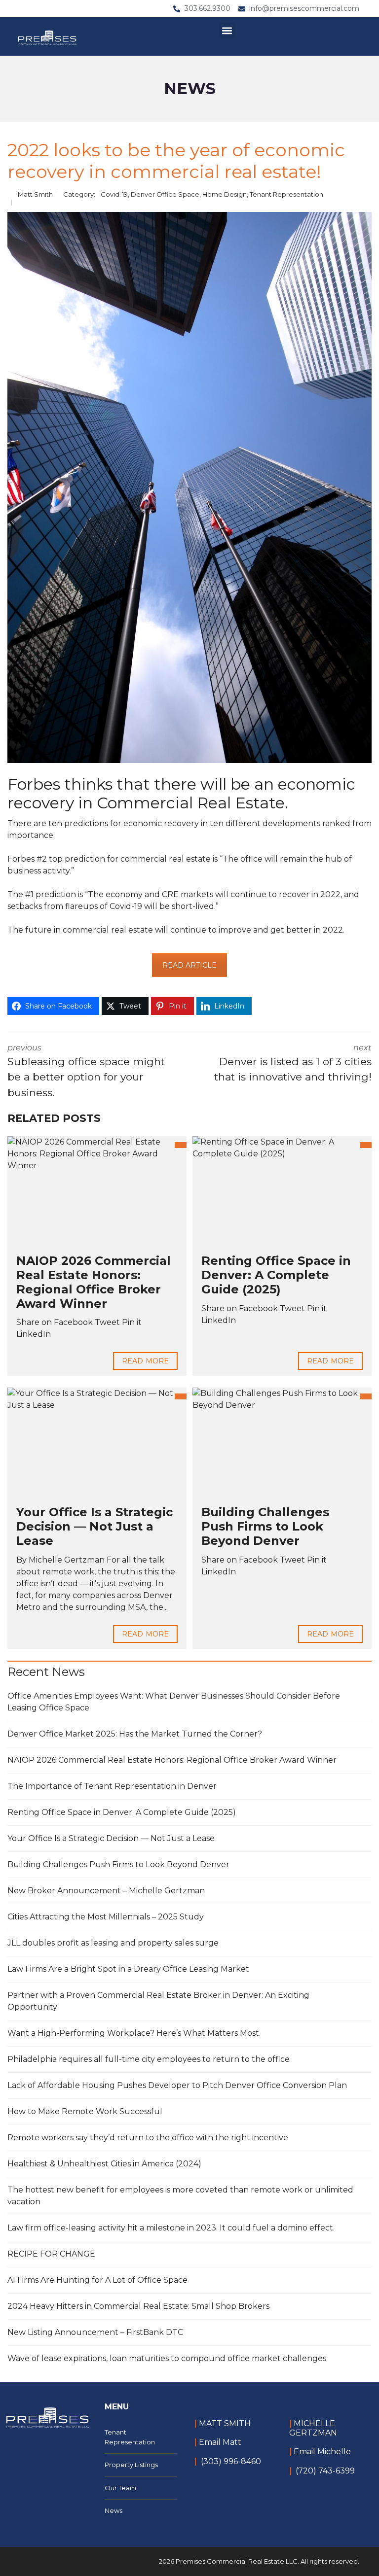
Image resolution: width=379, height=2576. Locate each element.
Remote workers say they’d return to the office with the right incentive (148, 2138)
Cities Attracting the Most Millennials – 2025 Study (106, 1917)
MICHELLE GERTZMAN (313, 2428)
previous (86, 1071)
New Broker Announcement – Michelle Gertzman (106, 1891)
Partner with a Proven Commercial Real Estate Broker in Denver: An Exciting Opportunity (158, 2001)
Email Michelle (322, 2452)
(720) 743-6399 (325, 2471)
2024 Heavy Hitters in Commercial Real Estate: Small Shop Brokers (138, 2306)
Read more (145, 1361)
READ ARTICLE (189, 965)
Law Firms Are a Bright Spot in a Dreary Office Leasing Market (128, 1969)
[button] (227, 30)
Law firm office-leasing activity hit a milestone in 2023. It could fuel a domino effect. (171, 2228)
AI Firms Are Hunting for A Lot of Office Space (97, 2280)
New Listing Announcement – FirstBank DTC (95, 2332)
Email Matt (220, 2442)
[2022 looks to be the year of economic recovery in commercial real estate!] (189, 487)
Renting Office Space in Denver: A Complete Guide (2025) (276, 1275)
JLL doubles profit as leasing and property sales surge (113, 1943)
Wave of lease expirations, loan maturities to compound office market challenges (167, 2358)
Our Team (120, 2488)
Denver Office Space (165, 194)
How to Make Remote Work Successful (85, 2111)
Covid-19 (114, 194)
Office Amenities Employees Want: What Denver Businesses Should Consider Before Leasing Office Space (174, 1702)
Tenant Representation (286, 194)
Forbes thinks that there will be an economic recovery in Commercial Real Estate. (181, 793)
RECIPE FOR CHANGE (51, 2254)
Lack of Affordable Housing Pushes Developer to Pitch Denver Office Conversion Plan (177, 2085)
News (114, 2510)
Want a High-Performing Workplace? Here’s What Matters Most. (134, 2033)
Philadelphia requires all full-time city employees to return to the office (149, 2059)
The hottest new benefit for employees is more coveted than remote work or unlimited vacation (180, 2196)
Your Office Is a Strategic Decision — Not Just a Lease (95, 1526)
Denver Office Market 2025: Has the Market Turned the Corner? (135, 1734)
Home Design (225, 194)
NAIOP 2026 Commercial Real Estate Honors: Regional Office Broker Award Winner (94, 1282)
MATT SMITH (224, 2423)
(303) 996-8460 (231, 2461)
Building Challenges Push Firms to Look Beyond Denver (265, 1526)
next (293, 1063)
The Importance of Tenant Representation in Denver (112, 1786)
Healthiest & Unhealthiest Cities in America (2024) (104, 2164)
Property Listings (131, 2465)
